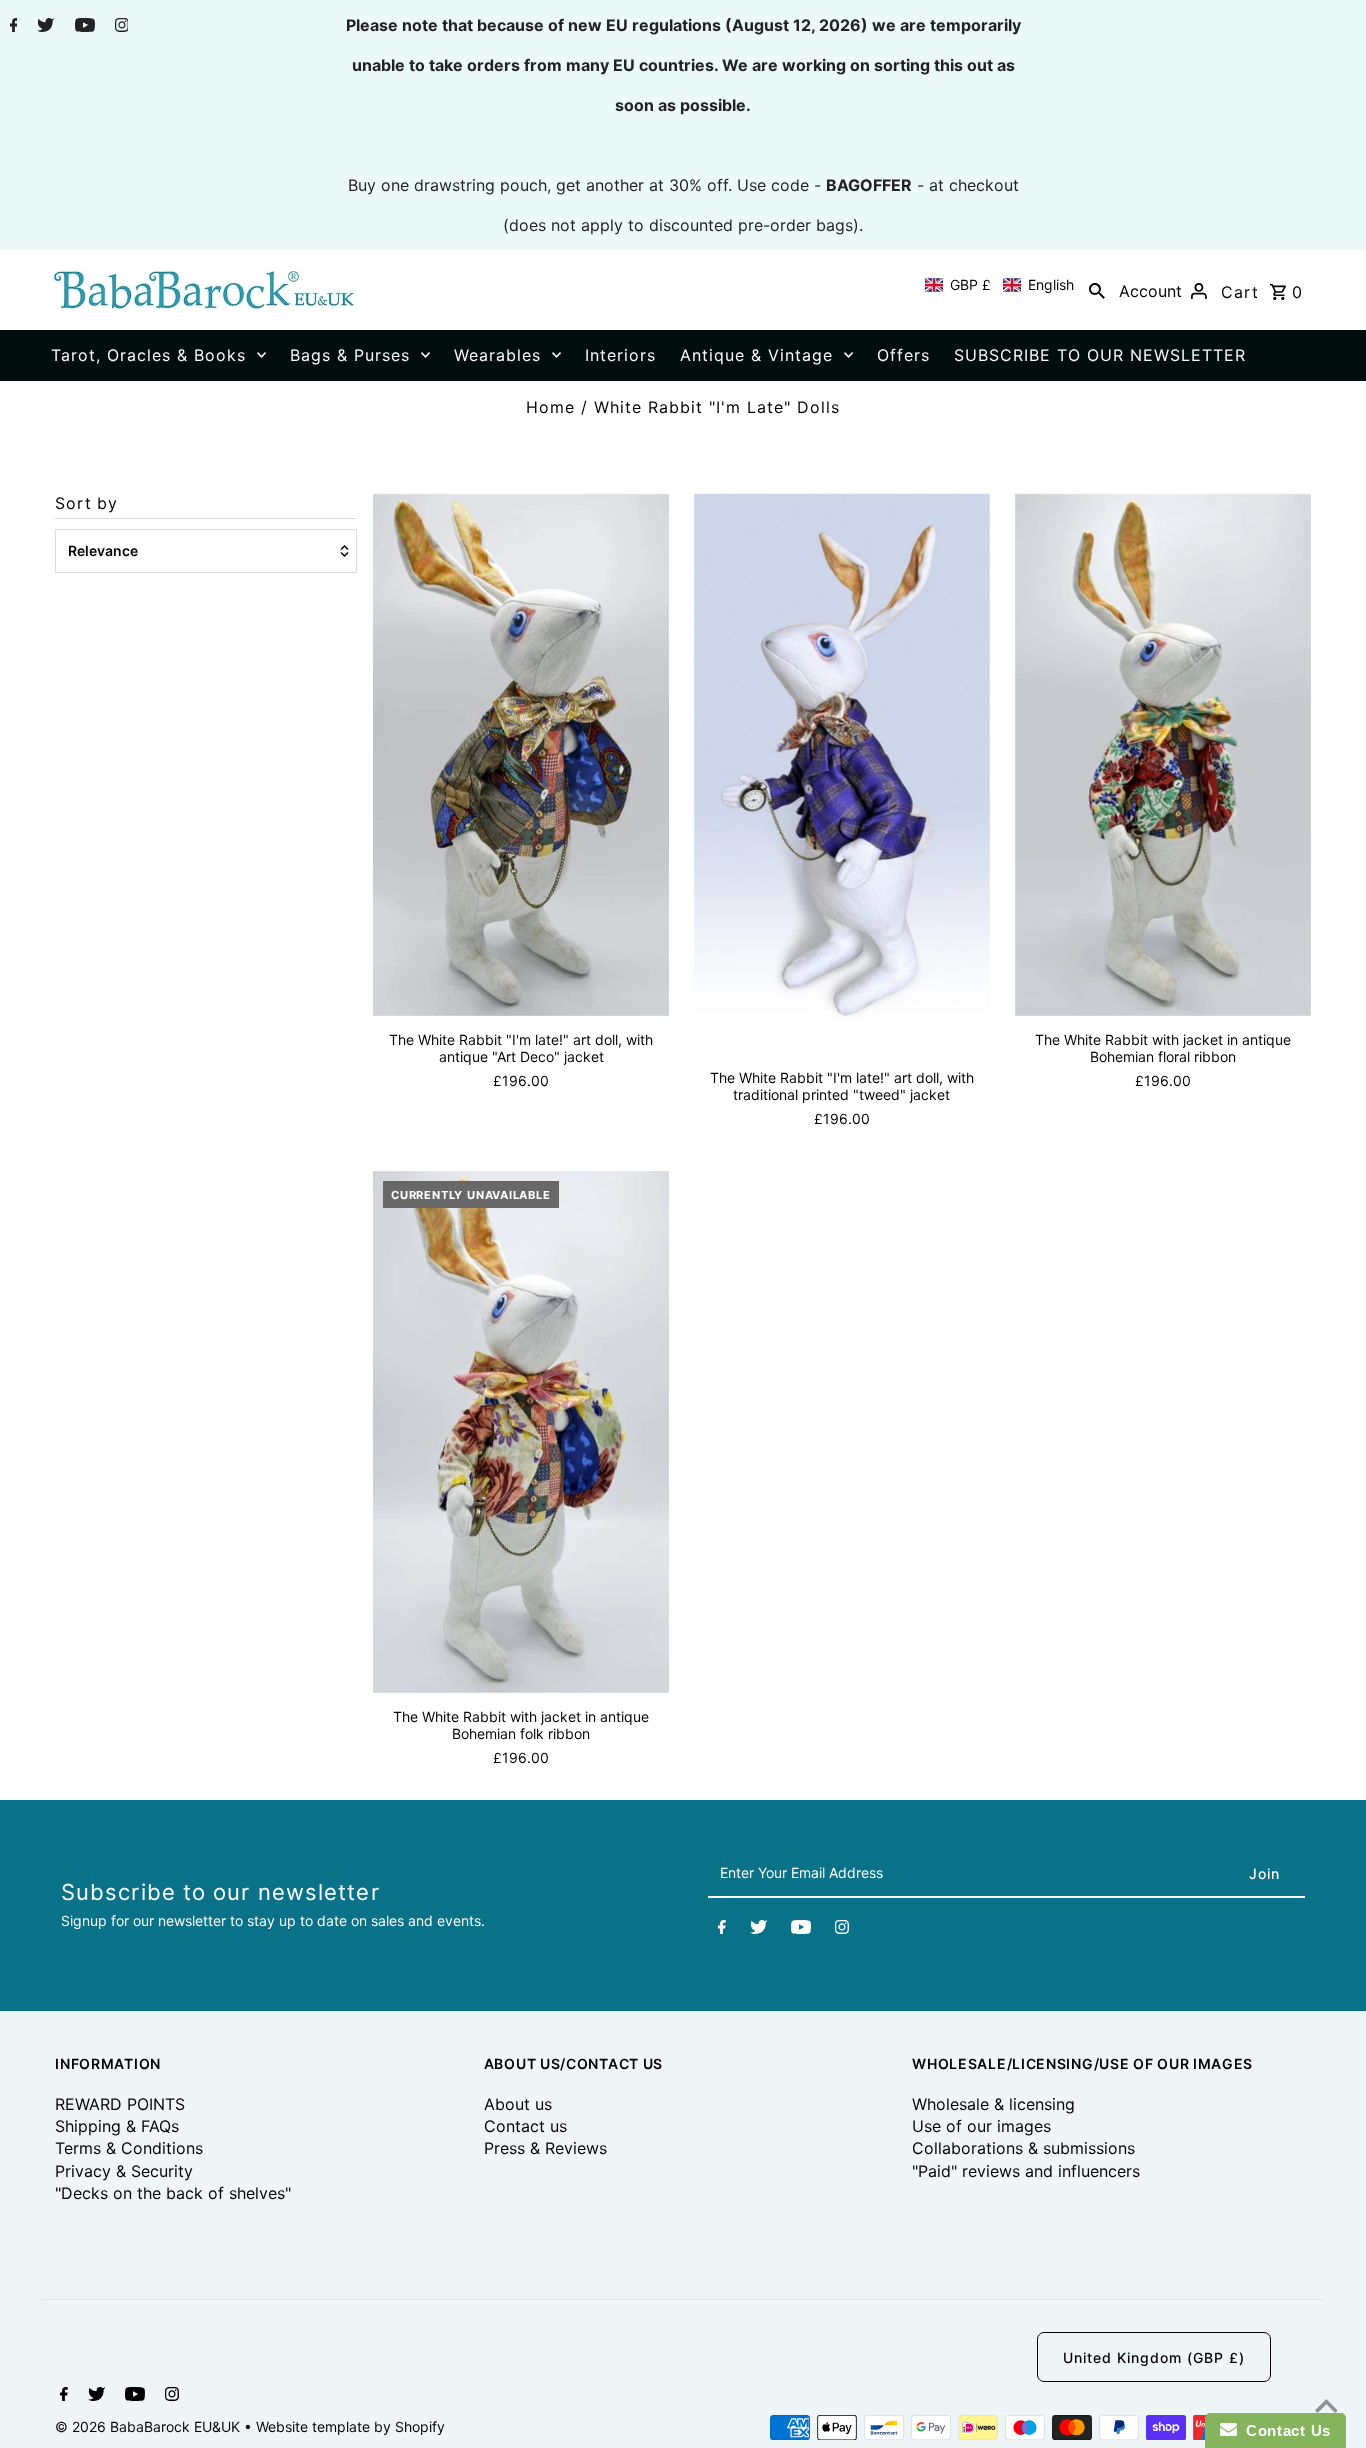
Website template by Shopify (350, 2426)
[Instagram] (119, 27)
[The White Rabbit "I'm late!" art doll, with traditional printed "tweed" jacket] (842, 773)
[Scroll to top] (1326, 2408)
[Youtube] (82, 27)
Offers (903, 355)
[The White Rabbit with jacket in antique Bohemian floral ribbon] (1163, 754)
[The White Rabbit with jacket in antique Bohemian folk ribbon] (521, 1432)
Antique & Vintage (756, 355)
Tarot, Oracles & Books (148, 355)
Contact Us (1284, 2430)
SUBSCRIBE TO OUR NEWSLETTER (1100, 355)
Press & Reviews (545, 2148)
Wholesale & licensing (993, 2104)
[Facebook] (11, 27)
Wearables (497, 355)
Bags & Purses (350, 355)
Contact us (525, 2126)
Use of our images (981, 2126)
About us (518, 2104)
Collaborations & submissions (1023, 2148)
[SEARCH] (1097, 290)
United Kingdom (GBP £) (1154, 2357)
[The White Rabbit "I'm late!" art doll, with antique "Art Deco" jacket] (521, 754)
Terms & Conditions (129, 2148)
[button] (999, 285)
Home (550, 407)
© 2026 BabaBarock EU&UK (149, 2426)
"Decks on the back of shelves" (173, 2193)
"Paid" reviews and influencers (1026, 2171)
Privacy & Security (124, 2171)
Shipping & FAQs (117, 2126)
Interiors (620, 355)
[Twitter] (43, 27)
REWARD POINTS (120, 2104)
